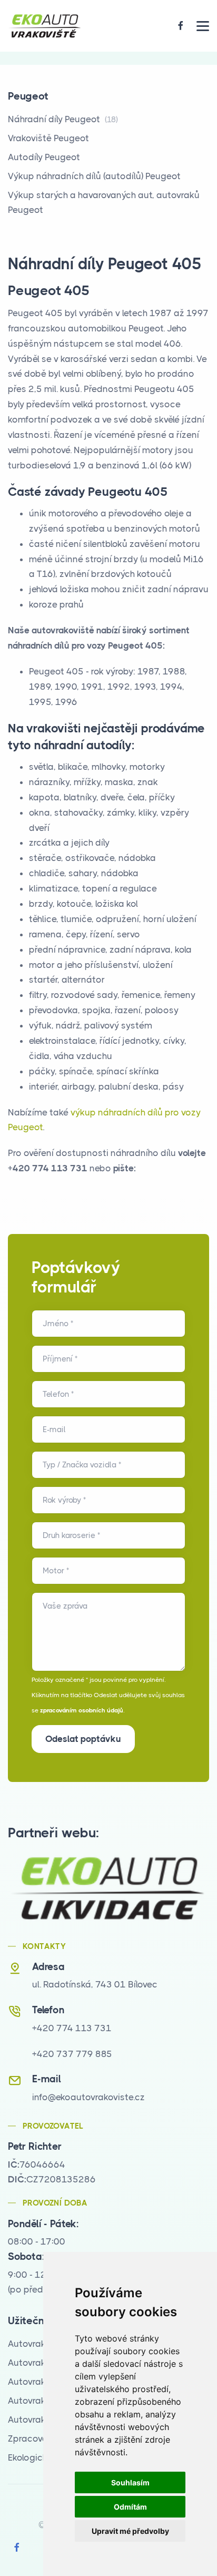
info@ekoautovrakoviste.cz (88, 2097)
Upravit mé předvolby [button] (130, 2531)
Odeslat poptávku (83, 1739)
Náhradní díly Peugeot (63, 119)
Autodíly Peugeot (44, 157)
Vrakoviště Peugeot (48, 138)
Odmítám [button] (130, 2507)
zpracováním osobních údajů (82, 1710)
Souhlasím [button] (130, 2482)
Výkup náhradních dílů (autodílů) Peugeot (94, 176)
